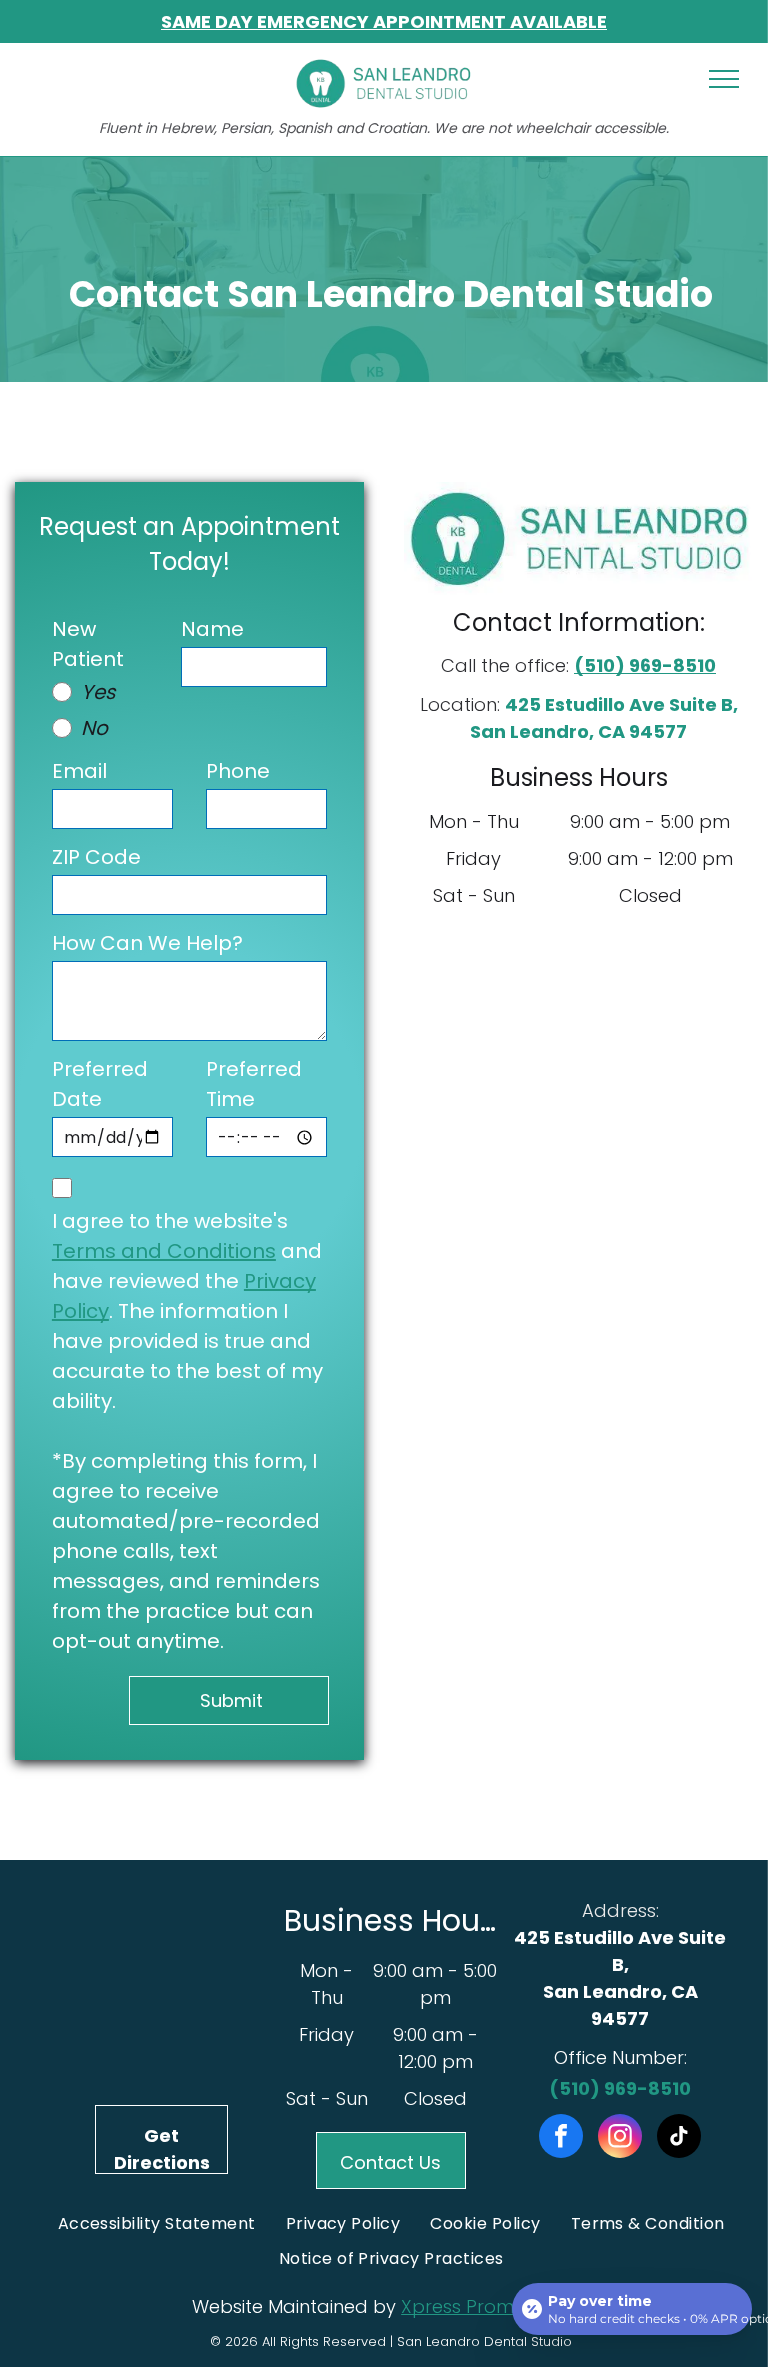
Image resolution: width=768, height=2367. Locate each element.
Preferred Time (254, 1084)
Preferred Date (100, 1084)
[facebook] (561, 2138)
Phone (238, 771)
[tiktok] (679, 2138)
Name (212, 629)
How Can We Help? (147, 943)
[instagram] (620, 2138)
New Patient (88, 644)
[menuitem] (157, 2223)
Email (79, 771)
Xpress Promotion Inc (495, 2306)
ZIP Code (96, 857)
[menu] (724, 79)
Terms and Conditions (164, 1251)
